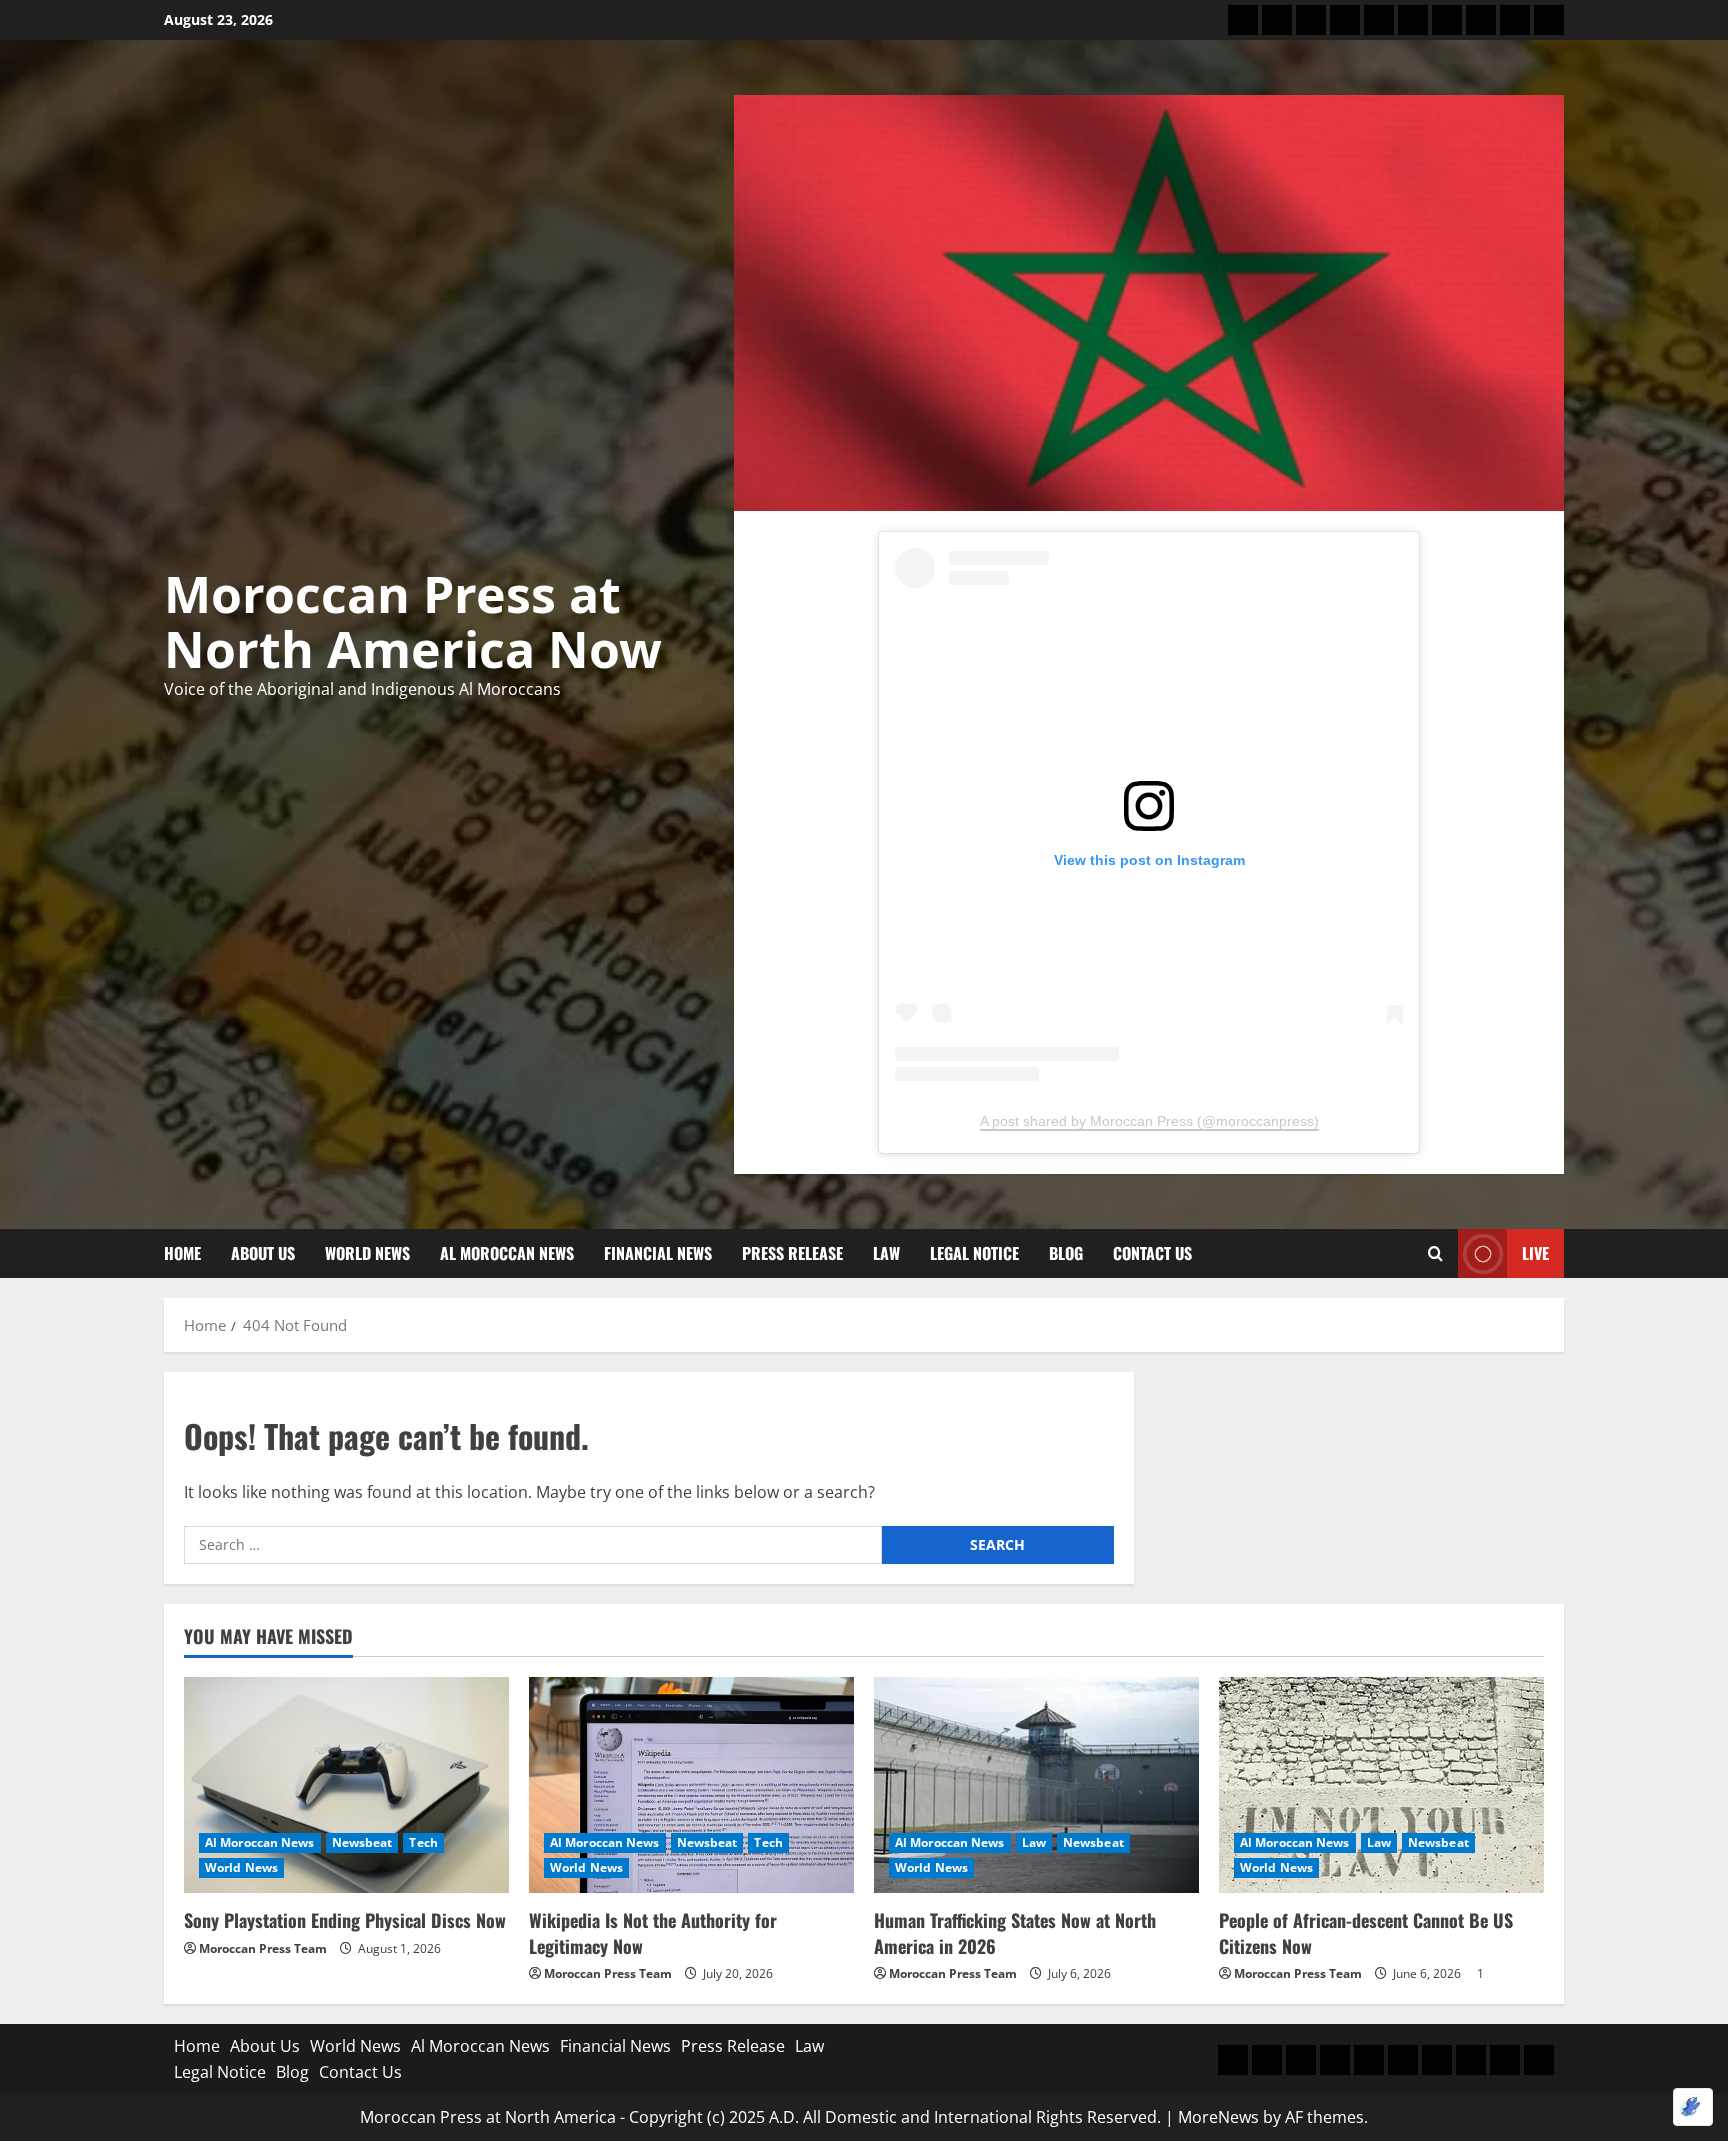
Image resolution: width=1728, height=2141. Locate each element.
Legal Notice (974, 1253)
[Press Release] (1413, 20)
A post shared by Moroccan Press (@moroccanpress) (1149, 1121)
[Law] (1447, 20)
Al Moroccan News (507, 1253)
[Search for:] (533, 1545)
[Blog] (1515, 20)
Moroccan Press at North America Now (413, 621)
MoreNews (1218, 2117)
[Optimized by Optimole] (1693, 2107)
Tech (423, 1842)
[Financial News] (1379, 20)
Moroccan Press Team (263, 1948)
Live (1535, 1253)
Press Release (792, 1253)
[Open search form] (1435, 1254)
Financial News (658, 1253)
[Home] (1243, 20)
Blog (1066, 1253)
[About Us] (1277, 20)
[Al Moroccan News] (1345, 20)
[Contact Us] (1549, 20)
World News (367, 1253)
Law (886, 1253)
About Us (263, 1253)
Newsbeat (362, 1842)
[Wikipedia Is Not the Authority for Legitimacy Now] (691, 1785)
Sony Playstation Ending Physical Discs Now (345, 1920)
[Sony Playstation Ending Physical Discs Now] (346, 1785)
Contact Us (1152, 1253)
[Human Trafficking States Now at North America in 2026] (1036, 1785)
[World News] (1311, 20)
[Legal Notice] (1481, 20)
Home (182, 1253)
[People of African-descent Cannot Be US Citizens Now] (1381, 1785)
